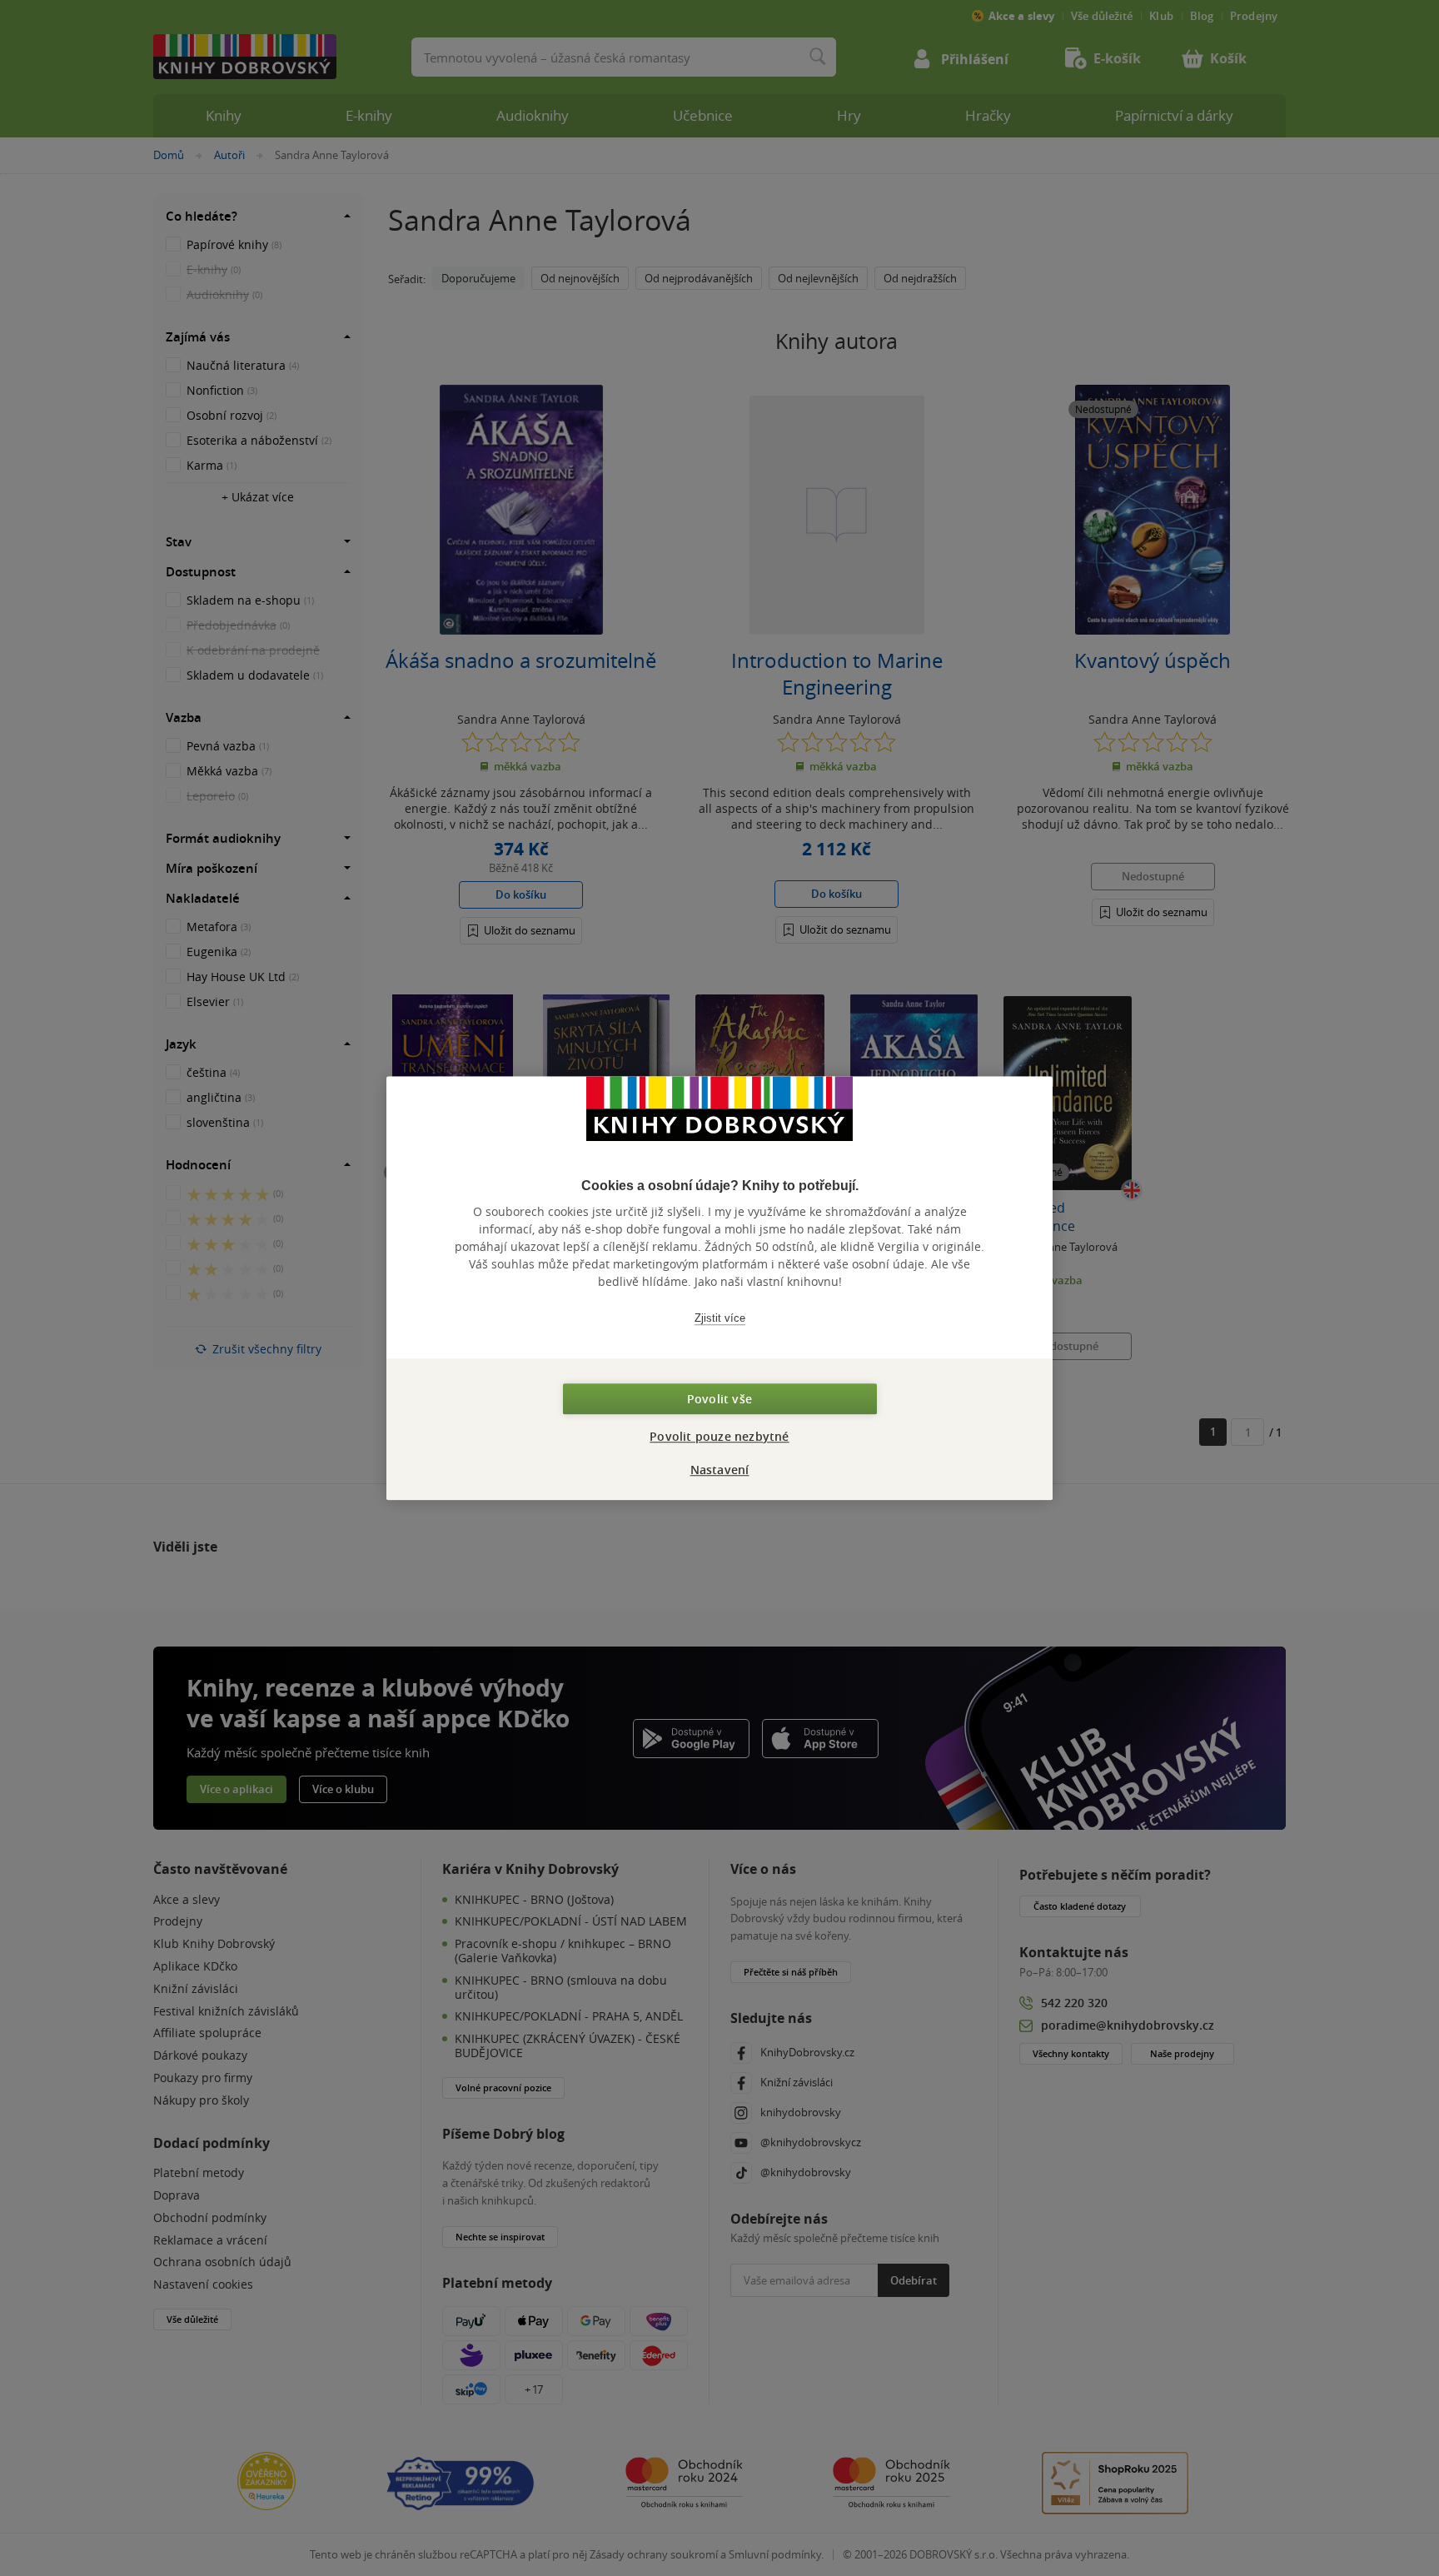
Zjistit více (720, 1318)
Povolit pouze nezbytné (719, 1436)
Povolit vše (719, 1399)
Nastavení (720, 1470)
